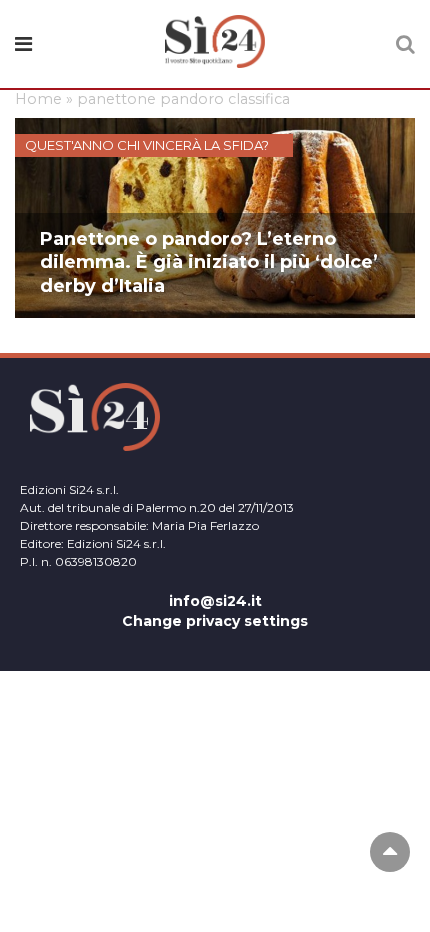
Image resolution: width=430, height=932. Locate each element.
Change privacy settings (215, 621)
